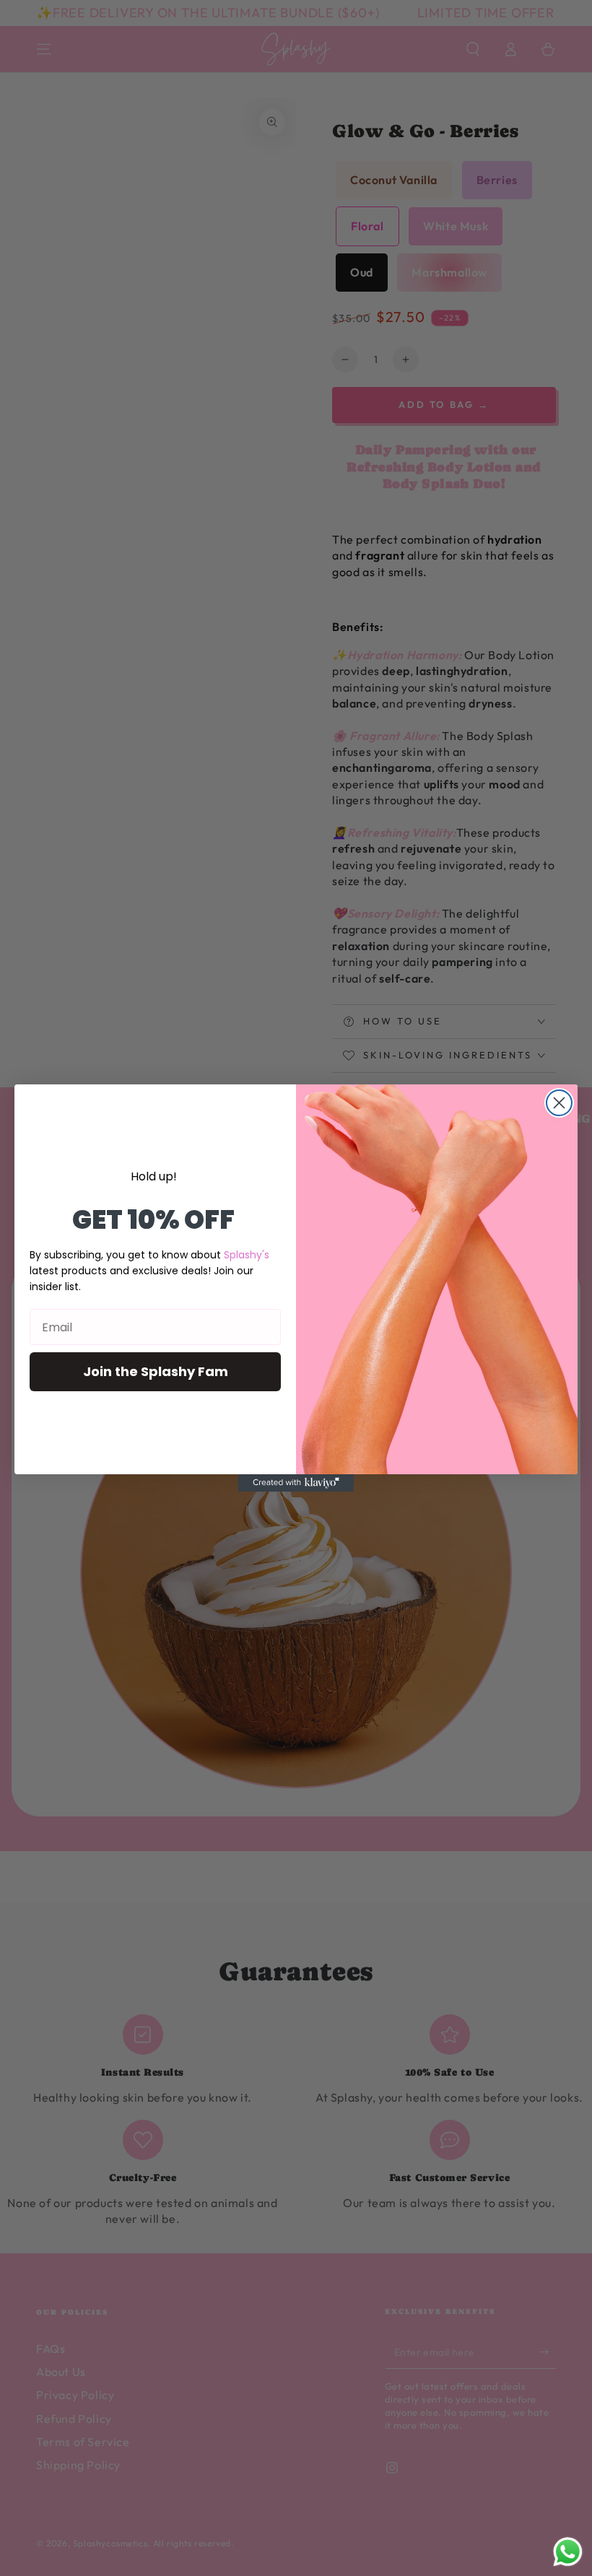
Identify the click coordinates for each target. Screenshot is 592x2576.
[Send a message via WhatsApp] (568, 2552)
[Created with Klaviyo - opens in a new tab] (296, 1483)
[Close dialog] (559, 1103)
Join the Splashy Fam (156, 1371)
